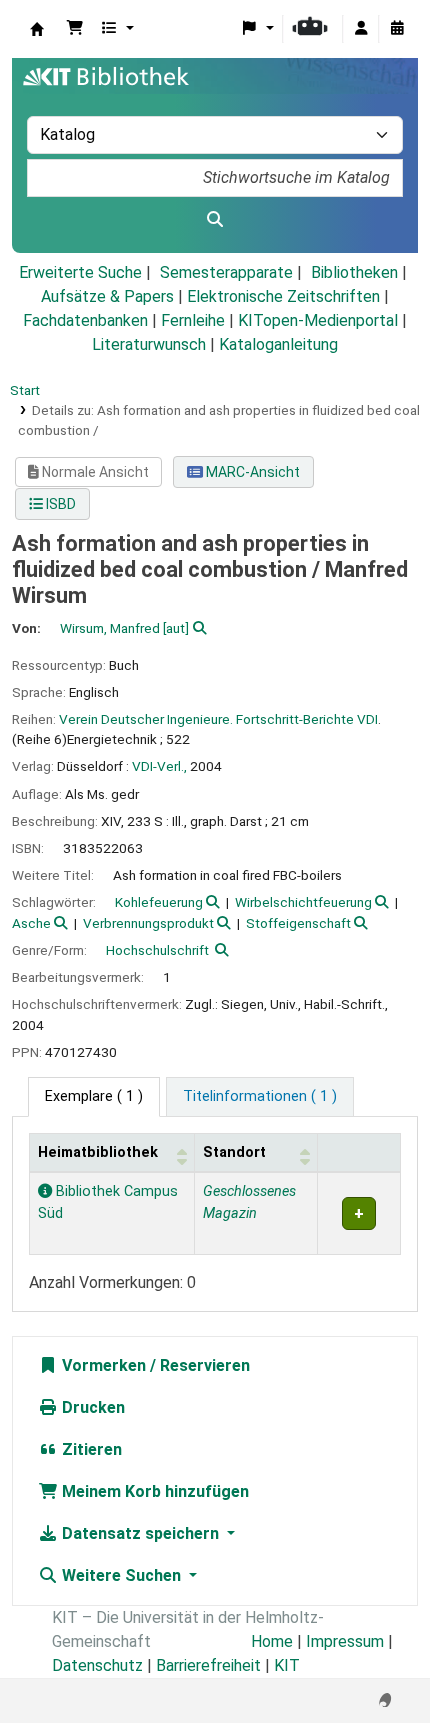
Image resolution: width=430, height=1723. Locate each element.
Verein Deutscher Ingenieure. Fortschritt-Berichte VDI (218, 719)
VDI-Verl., (159, 766)
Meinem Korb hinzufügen (153, 1491)
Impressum (345, 1641)
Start (25, 390)
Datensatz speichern (140, 1533)
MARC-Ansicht (251, 472)
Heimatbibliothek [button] (98, 1152)
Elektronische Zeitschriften (283, 296)
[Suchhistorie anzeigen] (397, 29)
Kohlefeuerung (159, 902)
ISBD (59, 504)
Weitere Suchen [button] (121, 1575)
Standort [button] (234, 1152)
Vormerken (102, 1365)
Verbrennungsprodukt (148, 923)
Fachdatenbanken (85, 320)
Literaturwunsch (149, 344)
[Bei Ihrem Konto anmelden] (361, 29)
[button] (75, 29)
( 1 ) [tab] (94, 1096)
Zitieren (90, 1449)
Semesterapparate (226, 272)
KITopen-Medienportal (318, 320)
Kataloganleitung (278, 344)
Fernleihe (193, 320)
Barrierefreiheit (208, 1665)
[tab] (260, 1097)
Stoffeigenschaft (298, 923)
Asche (31, 923)
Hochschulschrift (157, 950)
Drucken (91, 1407)
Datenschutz (97, 1665)
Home (272, 1641)
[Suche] (215, 220)
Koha (37, 29)
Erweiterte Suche (80, 272)
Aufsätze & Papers (107, 296)
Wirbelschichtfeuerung (303, 902)
